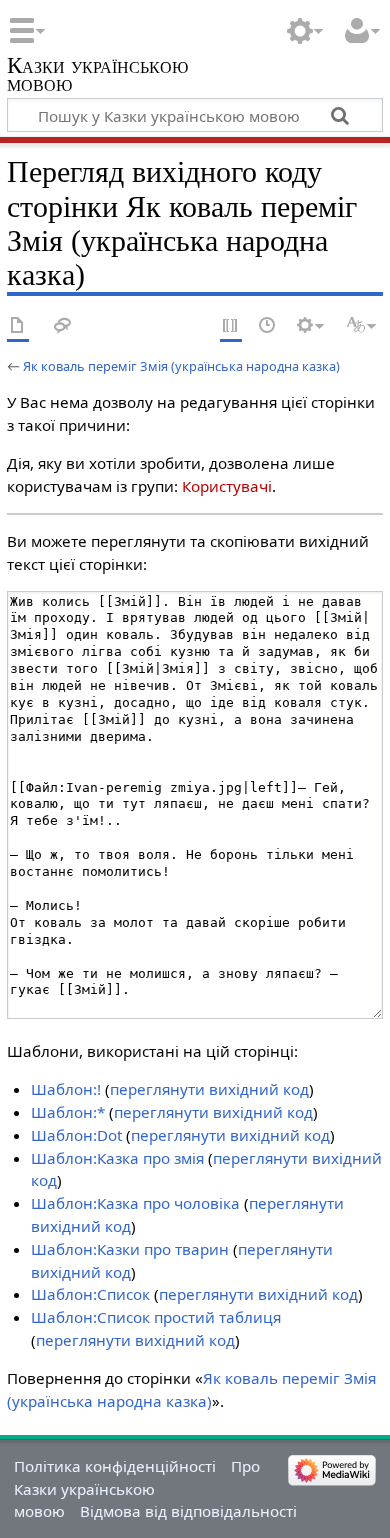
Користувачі (227, 486)
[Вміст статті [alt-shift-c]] (18, 326)
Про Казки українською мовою (137, 1489)
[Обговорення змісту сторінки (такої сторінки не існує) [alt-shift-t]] (63, 326)
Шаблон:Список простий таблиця (156, 1317)
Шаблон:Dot (76, 1135)
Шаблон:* (68, 1112)
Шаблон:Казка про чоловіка (135, 1203)
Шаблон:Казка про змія (117, 1158)
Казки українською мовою (97, 76)
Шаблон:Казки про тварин (130, 1249)
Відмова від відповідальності (188, 1511)
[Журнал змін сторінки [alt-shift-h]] (268, 326)
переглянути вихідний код (209, 1089)
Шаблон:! (66, 1089)
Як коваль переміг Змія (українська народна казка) (181, 366)
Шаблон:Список (90, 1294)
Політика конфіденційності (115, 1466)
